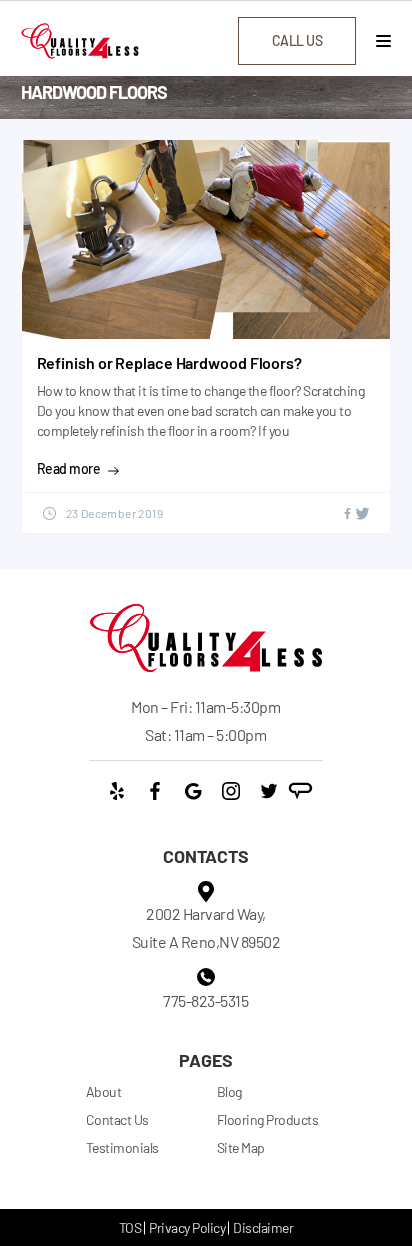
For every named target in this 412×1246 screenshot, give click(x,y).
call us (297, 40)
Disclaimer (263, 1227)
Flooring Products (268, 1119)
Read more (69, 469)
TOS (130, 1227)
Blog (229, 1091)
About (104, 1091)
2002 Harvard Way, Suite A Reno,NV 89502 (206, 927)
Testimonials (122, 1147)
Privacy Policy (187, 1227)
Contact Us (117, 1119)
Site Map (241, 1147)
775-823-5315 (205, 1000)
